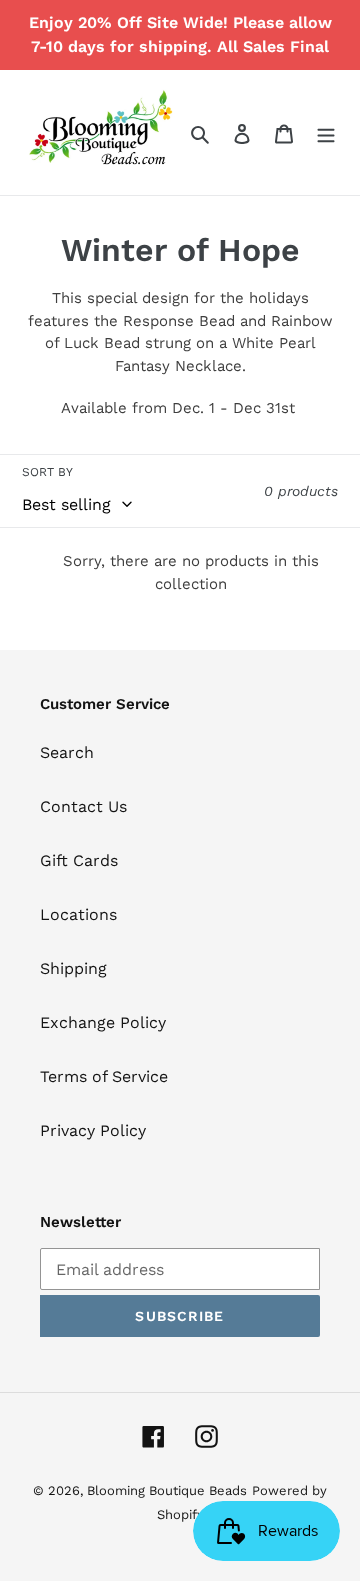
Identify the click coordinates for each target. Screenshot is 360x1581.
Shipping (73, 968)
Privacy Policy (93, 1130)
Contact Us (83, 806)
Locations (78, 914)
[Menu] (326, 133)
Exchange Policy (103, 1022)
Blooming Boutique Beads (167, 1490)
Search (67, 752)
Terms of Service (104, 1076)
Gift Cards (79, 860)
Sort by (47, 472)
